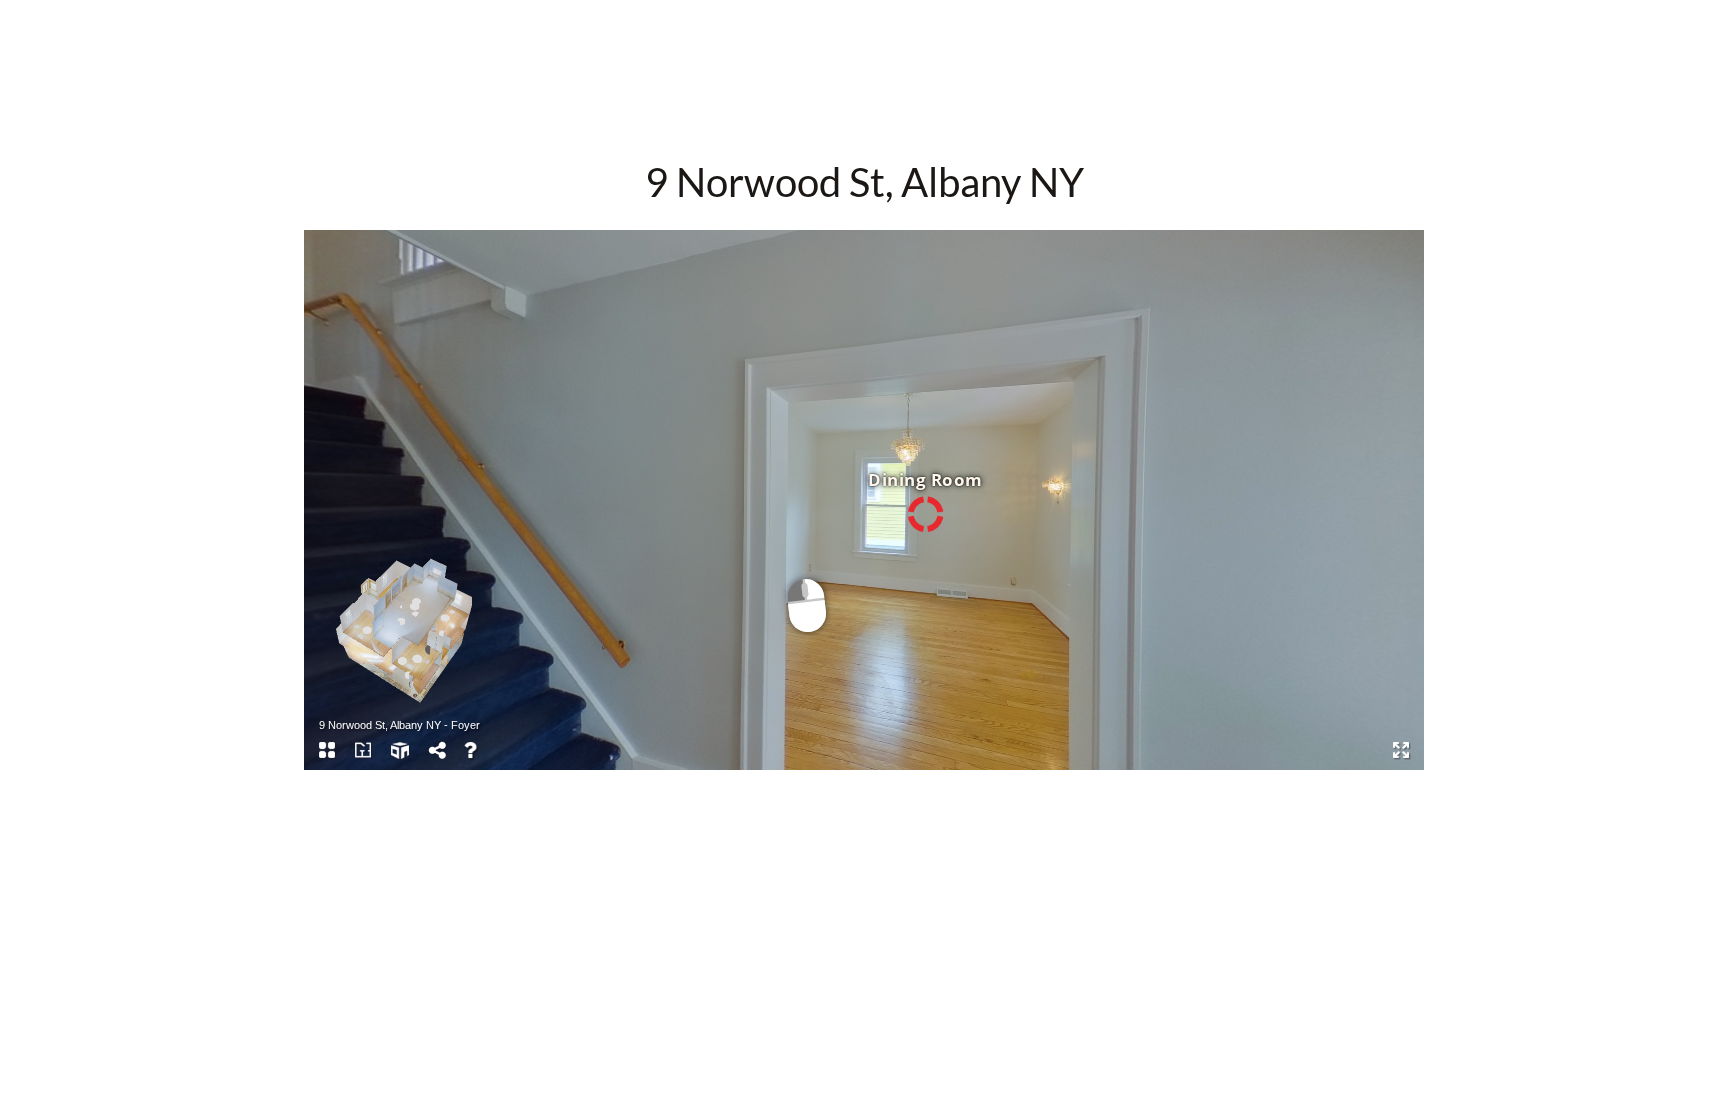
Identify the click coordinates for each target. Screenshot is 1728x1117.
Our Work (768, 36)
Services (871, 36)
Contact (966, 36)
